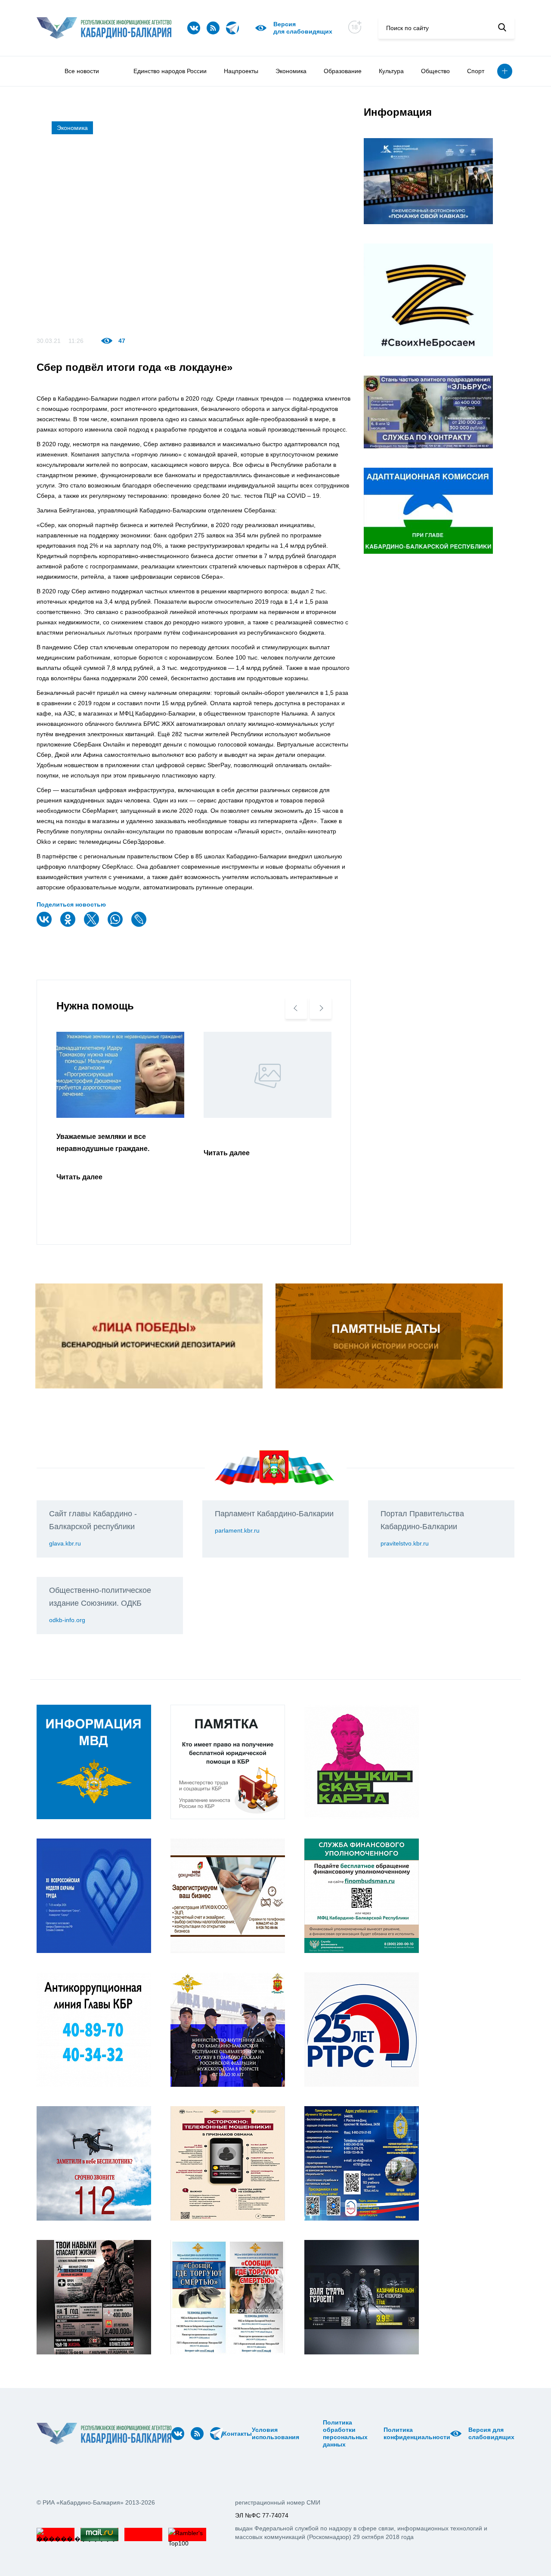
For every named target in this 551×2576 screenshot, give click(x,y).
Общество (435, 71)
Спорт (476, 71)
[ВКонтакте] (45, 925)
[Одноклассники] (69, 925)
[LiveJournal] (140, 925)
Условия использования (275, 2433)
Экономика (291, 71)
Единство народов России (170, 71)
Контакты (237, 2434)
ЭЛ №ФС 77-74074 (262, 2515)
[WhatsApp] (116, 925)
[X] (93, 925)
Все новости (82, 71)
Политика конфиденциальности (417, 2433)
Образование (343, 71)
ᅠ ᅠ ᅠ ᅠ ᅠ (302, 2434)
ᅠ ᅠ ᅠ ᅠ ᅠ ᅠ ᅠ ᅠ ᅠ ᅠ (313, 2434)
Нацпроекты (241, 71)
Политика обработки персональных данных (345, 2433)
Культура (391, 71)
